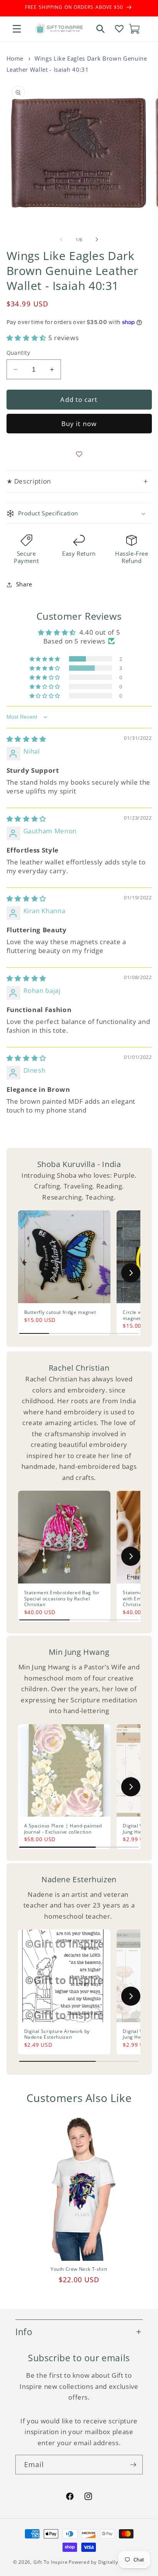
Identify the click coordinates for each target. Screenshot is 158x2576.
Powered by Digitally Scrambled (107, 2562)
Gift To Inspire (51, 2562)
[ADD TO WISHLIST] (79, 454)
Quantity (18, 353)
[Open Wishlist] (119, 29)
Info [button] (24, 2332)
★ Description (77, 481)
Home (15, 58)
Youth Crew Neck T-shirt (79, 2269)
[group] (64, 1273)
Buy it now (79, 424)
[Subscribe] (133, 2465)
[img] (26, 739)
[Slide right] (97, 240)
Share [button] (24, 584)
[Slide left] (61, 240)
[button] (17, 29)
